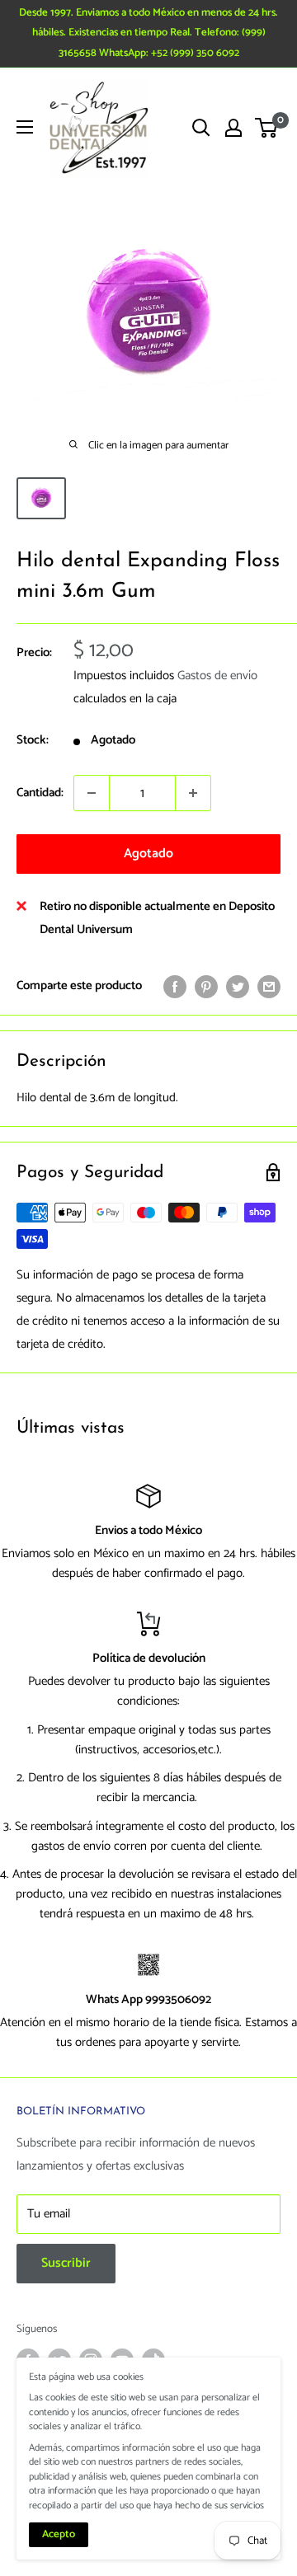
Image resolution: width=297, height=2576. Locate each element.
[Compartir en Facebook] (175, 986)
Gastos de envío (217, 676)
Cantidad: (40, 793)
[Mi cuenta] (233, 128)
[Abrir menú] (25, 127)
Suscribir (66, 2263)
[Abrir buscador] (201, 128)
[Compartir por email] (269, 986)
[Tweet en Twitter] (238, 986)
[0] (267, 128)
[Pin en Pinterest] (206, 986)
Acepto (59, 2534)
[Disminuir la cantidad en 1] (92, 793)
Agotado (148, 854)
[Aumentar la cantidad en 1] (193, 793)
